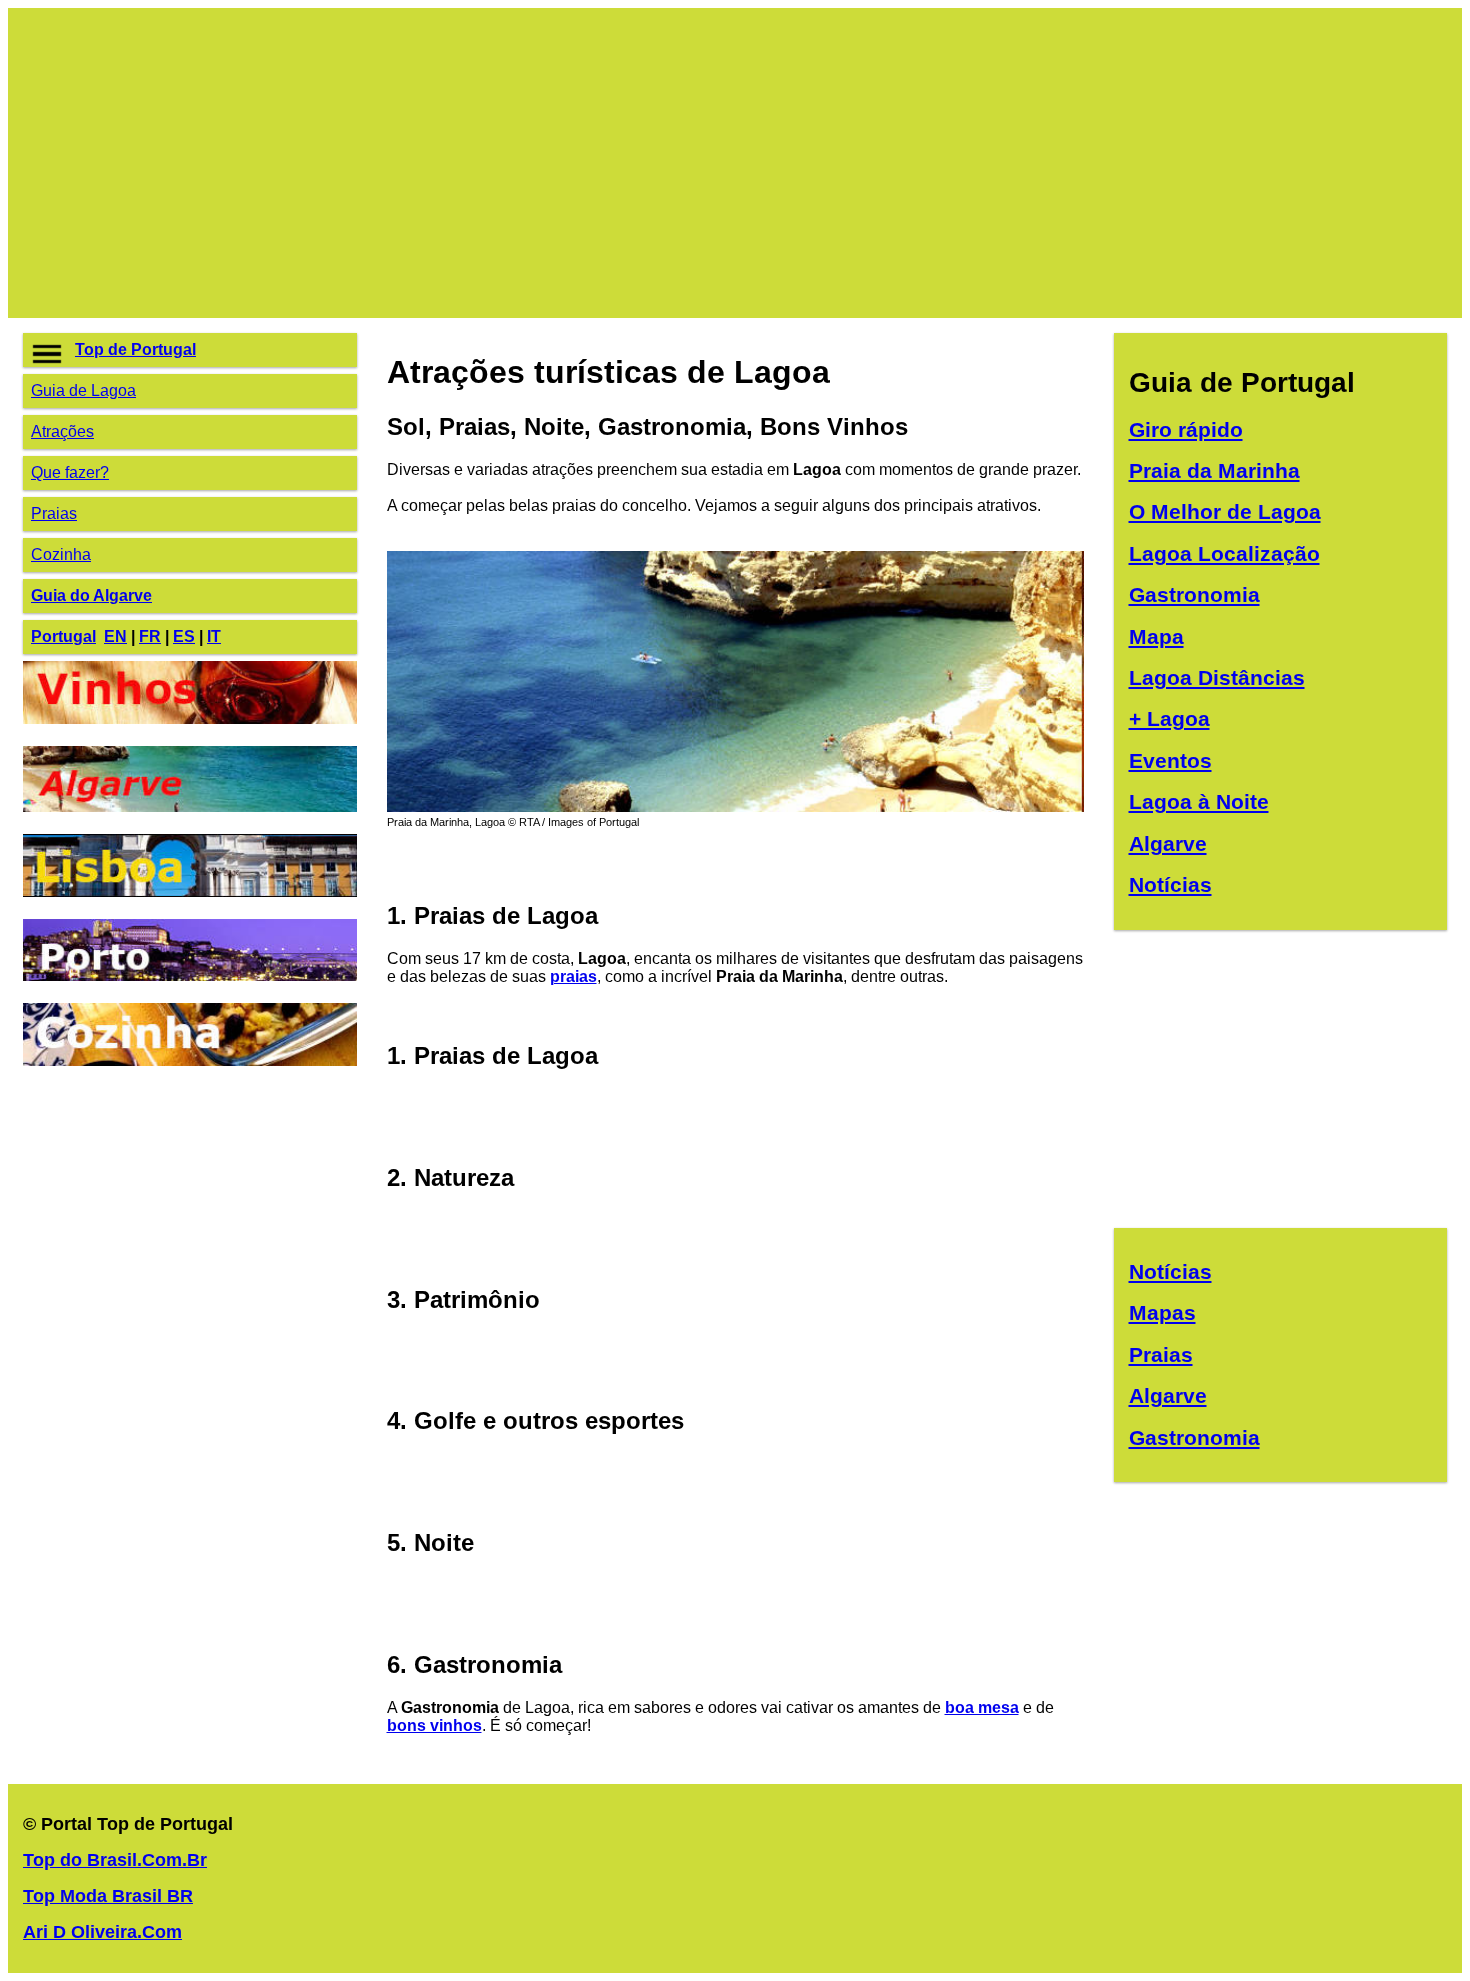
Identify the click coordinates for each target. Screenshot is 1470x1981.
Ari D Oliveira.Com (102, 1932)
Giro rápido (1186, 429)
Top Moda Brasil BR (108, 1896)
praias (573, 976)
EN (115, 636)
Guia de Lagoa (83, 390)
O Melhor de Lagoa (1225, 511)
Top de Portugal (135, 349)
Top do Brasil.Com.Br (115, 1860)
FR (150, 636)
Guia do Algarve (91, 595)
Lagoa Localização (1224, 553)
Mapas (1162, 1312)
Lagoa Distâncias (1217, 677)
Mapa (1156, 636)
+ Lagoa (1169, 718)
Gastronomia (1194, 594)
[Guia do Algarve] (190, 806)
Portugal (63, 636)
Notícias (1170, 884)
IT (214, 636)
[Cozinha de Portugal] (190, 1060)
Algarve (1168, 843)
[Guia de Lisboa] (190, 891)
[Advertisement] (623, 163)
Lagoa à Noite (1199, 801)
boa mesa (982, 1707)
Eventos (1170, 760)
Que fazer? (70, 472)
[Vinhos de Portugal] (190, 718)
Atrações (62, 431)
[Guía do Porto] (190, 975)
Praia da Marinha (1214, 470)
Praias (54, 513)
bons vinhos (434, 1725)
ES (184, 636)
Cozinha (61, 554)
